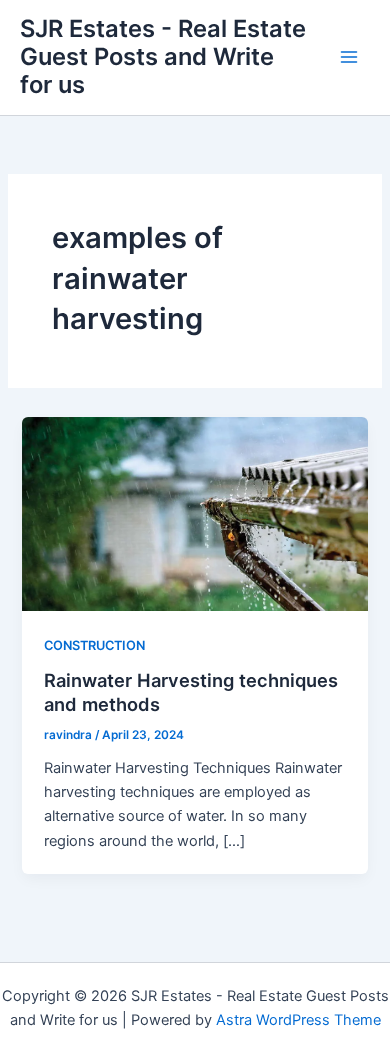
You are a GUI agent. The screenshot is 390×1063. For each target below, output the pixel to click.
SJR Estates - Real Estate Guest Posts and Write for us (163, 57)
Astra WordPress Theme (298, 1020)
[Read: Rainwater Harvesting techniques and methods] (194, 513)
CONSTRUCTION (94, 645)
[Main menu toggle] (349, 57)
